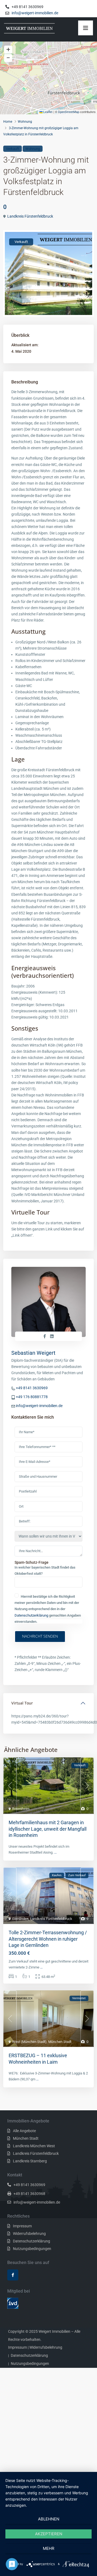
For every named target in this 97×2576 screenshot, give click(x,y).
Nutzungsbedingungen (32, 2249)
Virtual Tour (22, 1703)
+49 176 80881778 (32, 1397)
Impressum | (18, 2347)
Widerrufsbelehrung (29, 2234)
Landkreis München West (34, 2146)
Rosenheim (21, 1809)
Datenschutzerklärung (31, 1615)
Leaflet (48, 112)
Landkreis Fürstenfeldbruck (30, 216)
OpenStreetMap (69, 112)
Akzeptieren (49, 2534)
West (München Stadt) (29, 2042)
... (55, 1852)
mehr (49, 2548)
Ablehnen (49, 2519)
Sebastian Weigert (33, 1353)
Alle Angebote (24, 2131)
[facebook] (13, 2275)
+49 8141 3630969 (32, 1388)
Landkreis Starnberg (30, 2161)
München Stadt (60, 2042)
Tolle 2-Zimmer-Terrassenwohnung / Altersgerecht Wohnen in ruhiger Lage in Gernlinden (48, 1939)
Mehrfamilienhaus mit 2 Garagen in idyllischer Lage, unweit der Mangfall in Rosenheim (48, 1829)
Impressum (22, 2226)
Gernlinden (20, 1919)
